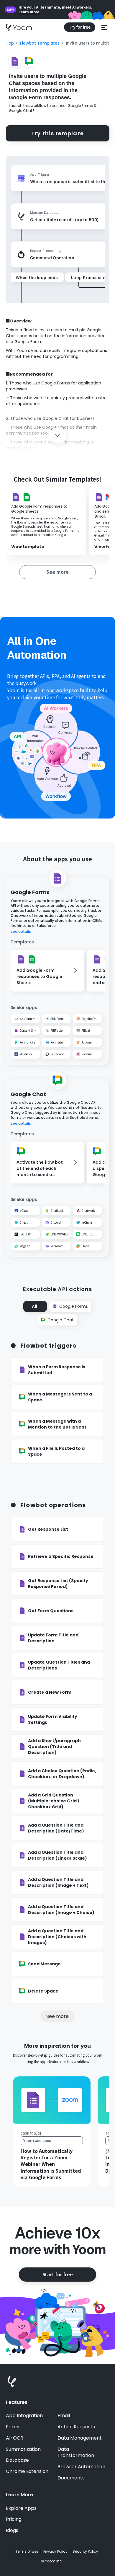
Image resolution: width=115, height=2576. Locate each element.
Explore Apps (21, 2508)
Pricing (14, 2519)
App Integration (24, 2416)
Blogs (12, 2531)
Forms (13, 2427)
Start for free (57, 2274)
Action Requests (76, 2427)
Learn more (29, 12)
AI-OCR (15, 2438)
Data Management (80, 2438)
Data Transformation (76, 2453)
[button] (104, 27)
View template (28, 547)
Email (64, 2416)
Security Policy (85, 2551)
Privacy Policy (55, 2551)
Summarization (23, 2449)
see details (21, 932)
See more (57, 2016)
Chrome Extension (27, 2471)
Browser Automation (81, 2467)
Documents (71, 2478)
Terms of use (27, 2551)
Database (17, 2460)
